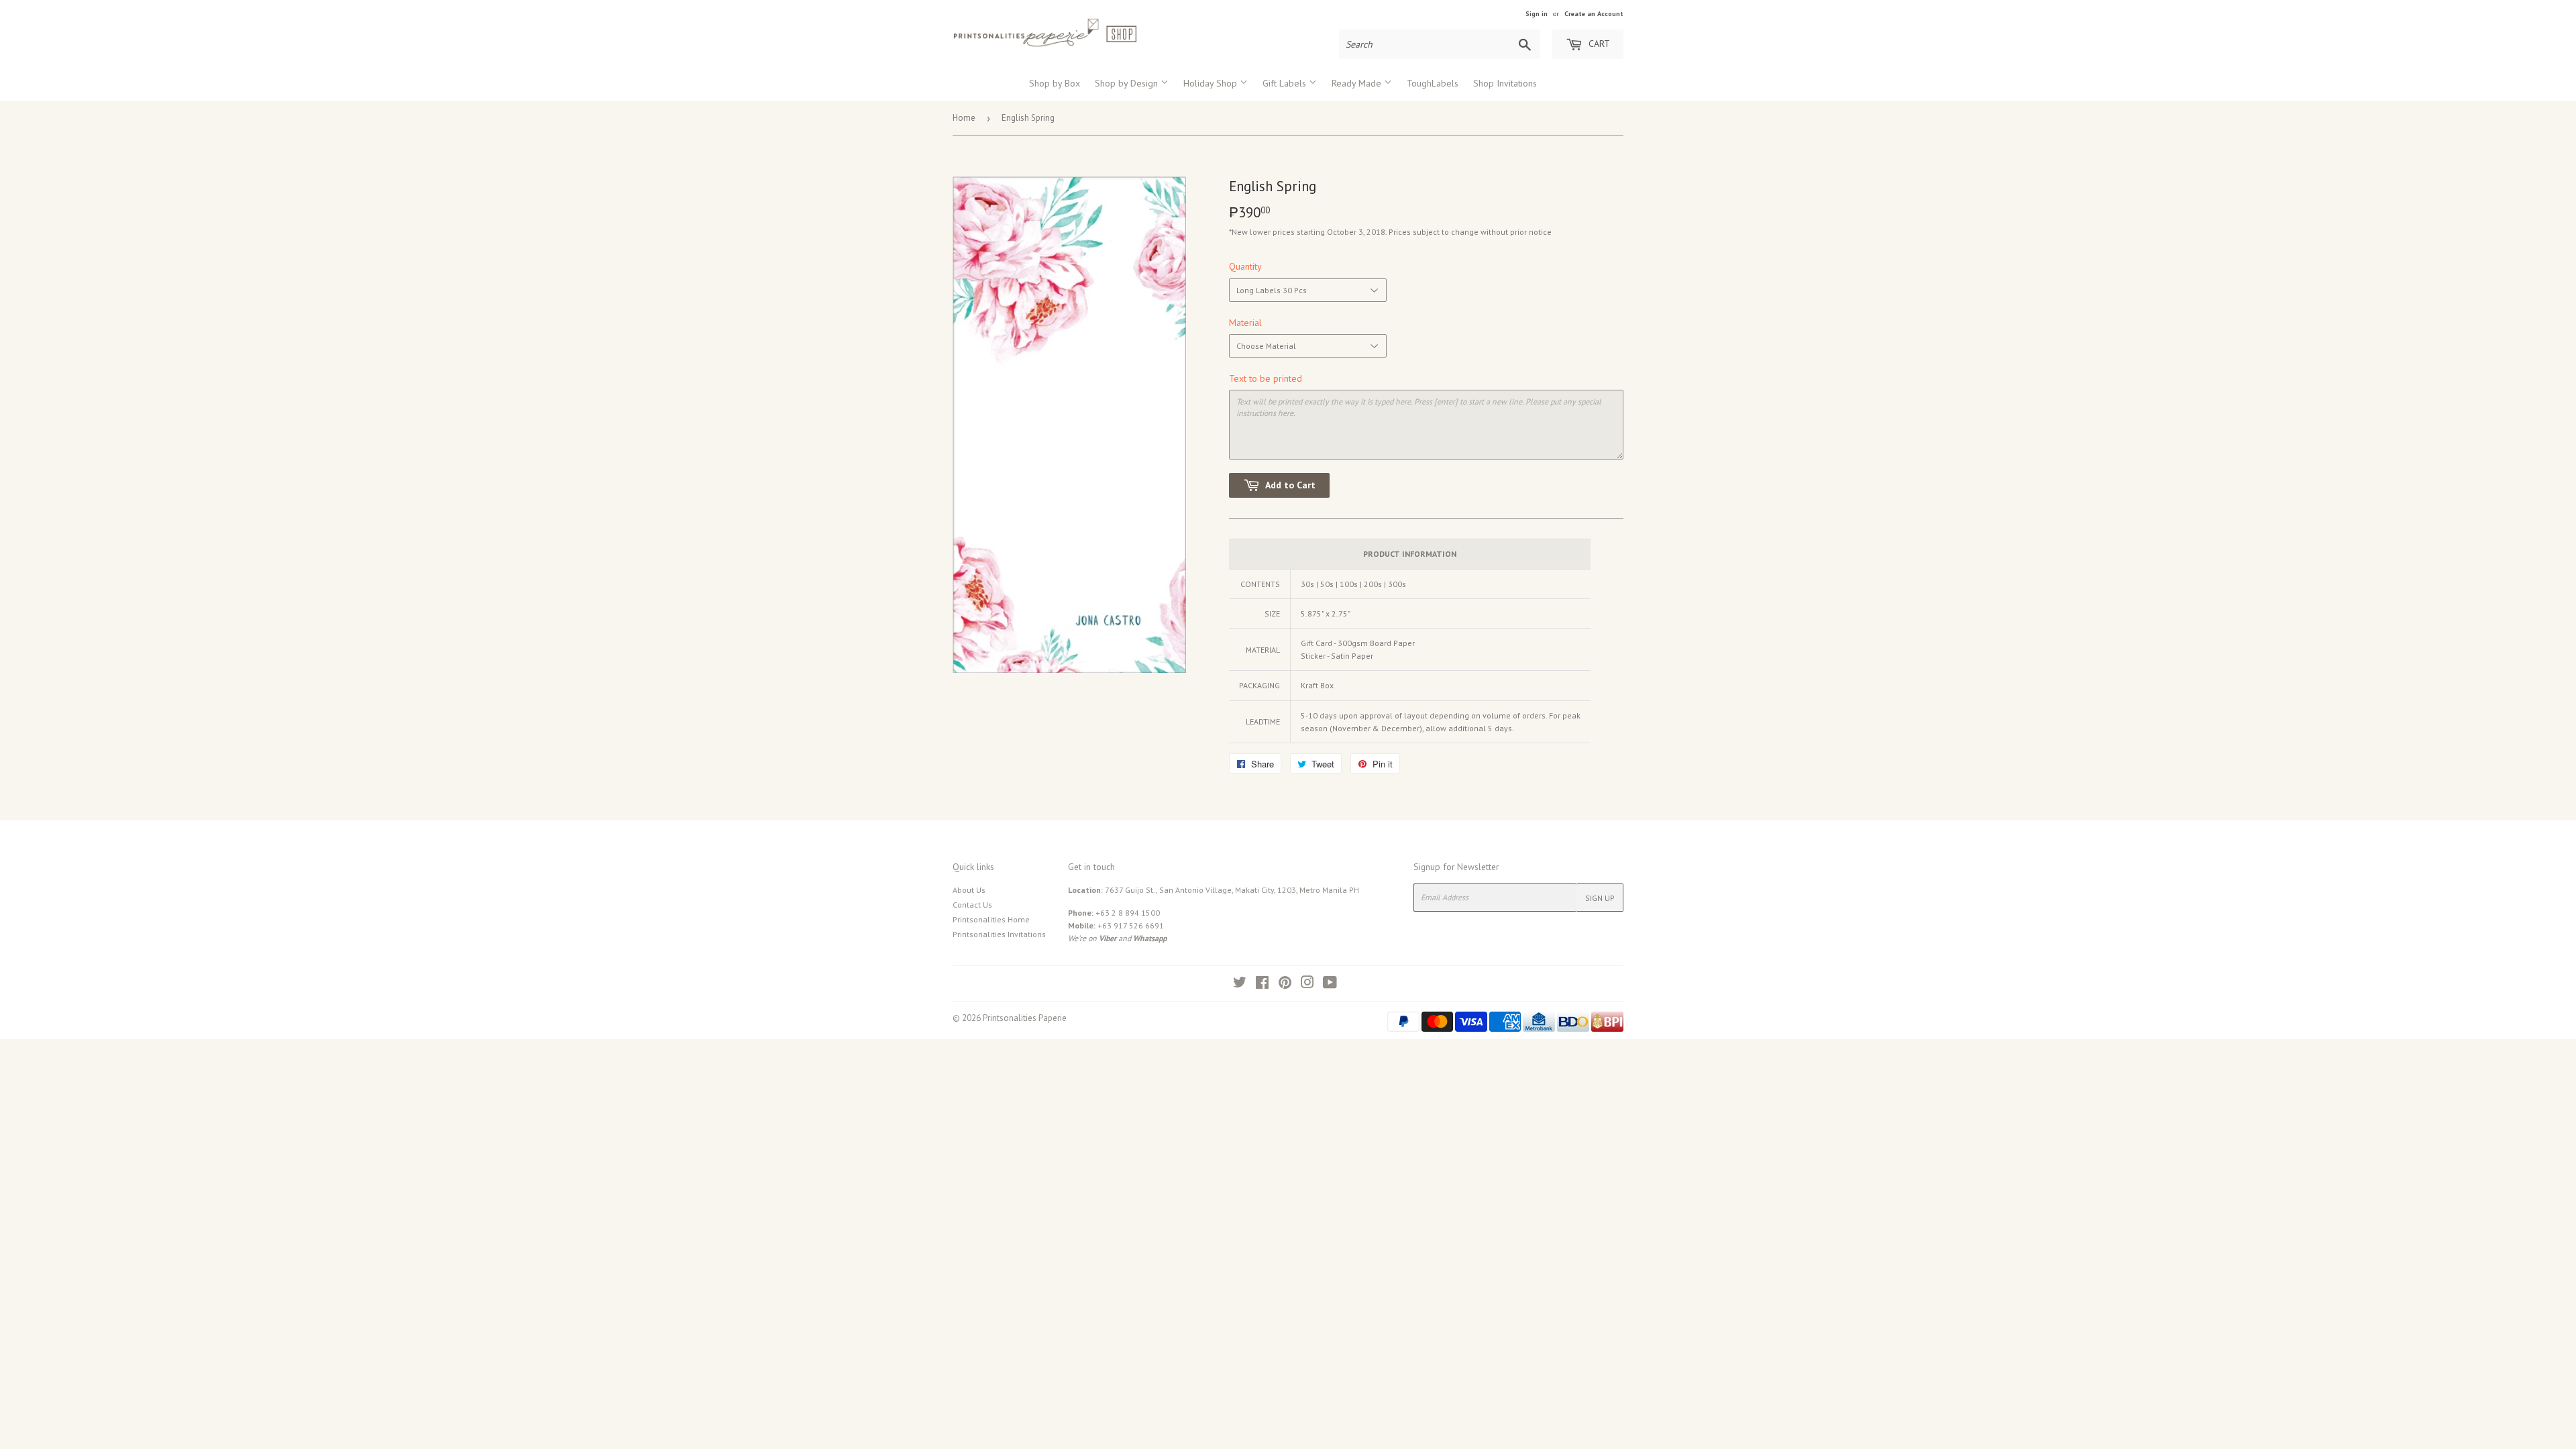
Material (1245, 323)
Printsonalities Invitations (999, 934)
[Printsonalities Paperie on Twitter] (1240, 984)
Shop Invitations (1505, 83)
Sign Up (1600, 898)
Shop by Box (1055, 83)
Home (964, 118)
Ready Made (1358, 83)
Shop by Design (1128, 83)
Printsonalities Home (991, 919)
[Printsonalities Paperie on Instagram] (1307, 984)
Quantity (1245, 266)
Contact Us (972, 905)
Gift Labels (1286, 83)
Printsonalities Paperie (1025, 1018)
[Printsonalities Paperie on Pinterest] (1285, 984)
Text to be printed (1266, 378)
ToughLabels (1433, 83)
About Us (969, 890)
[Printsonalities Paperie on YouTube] (1330, 984)
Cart (1598, 44)
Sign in (1537, 14)
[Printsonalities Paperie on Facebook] (1262, 984)
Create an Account (1594, 14)
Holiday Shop (1212, 83)
